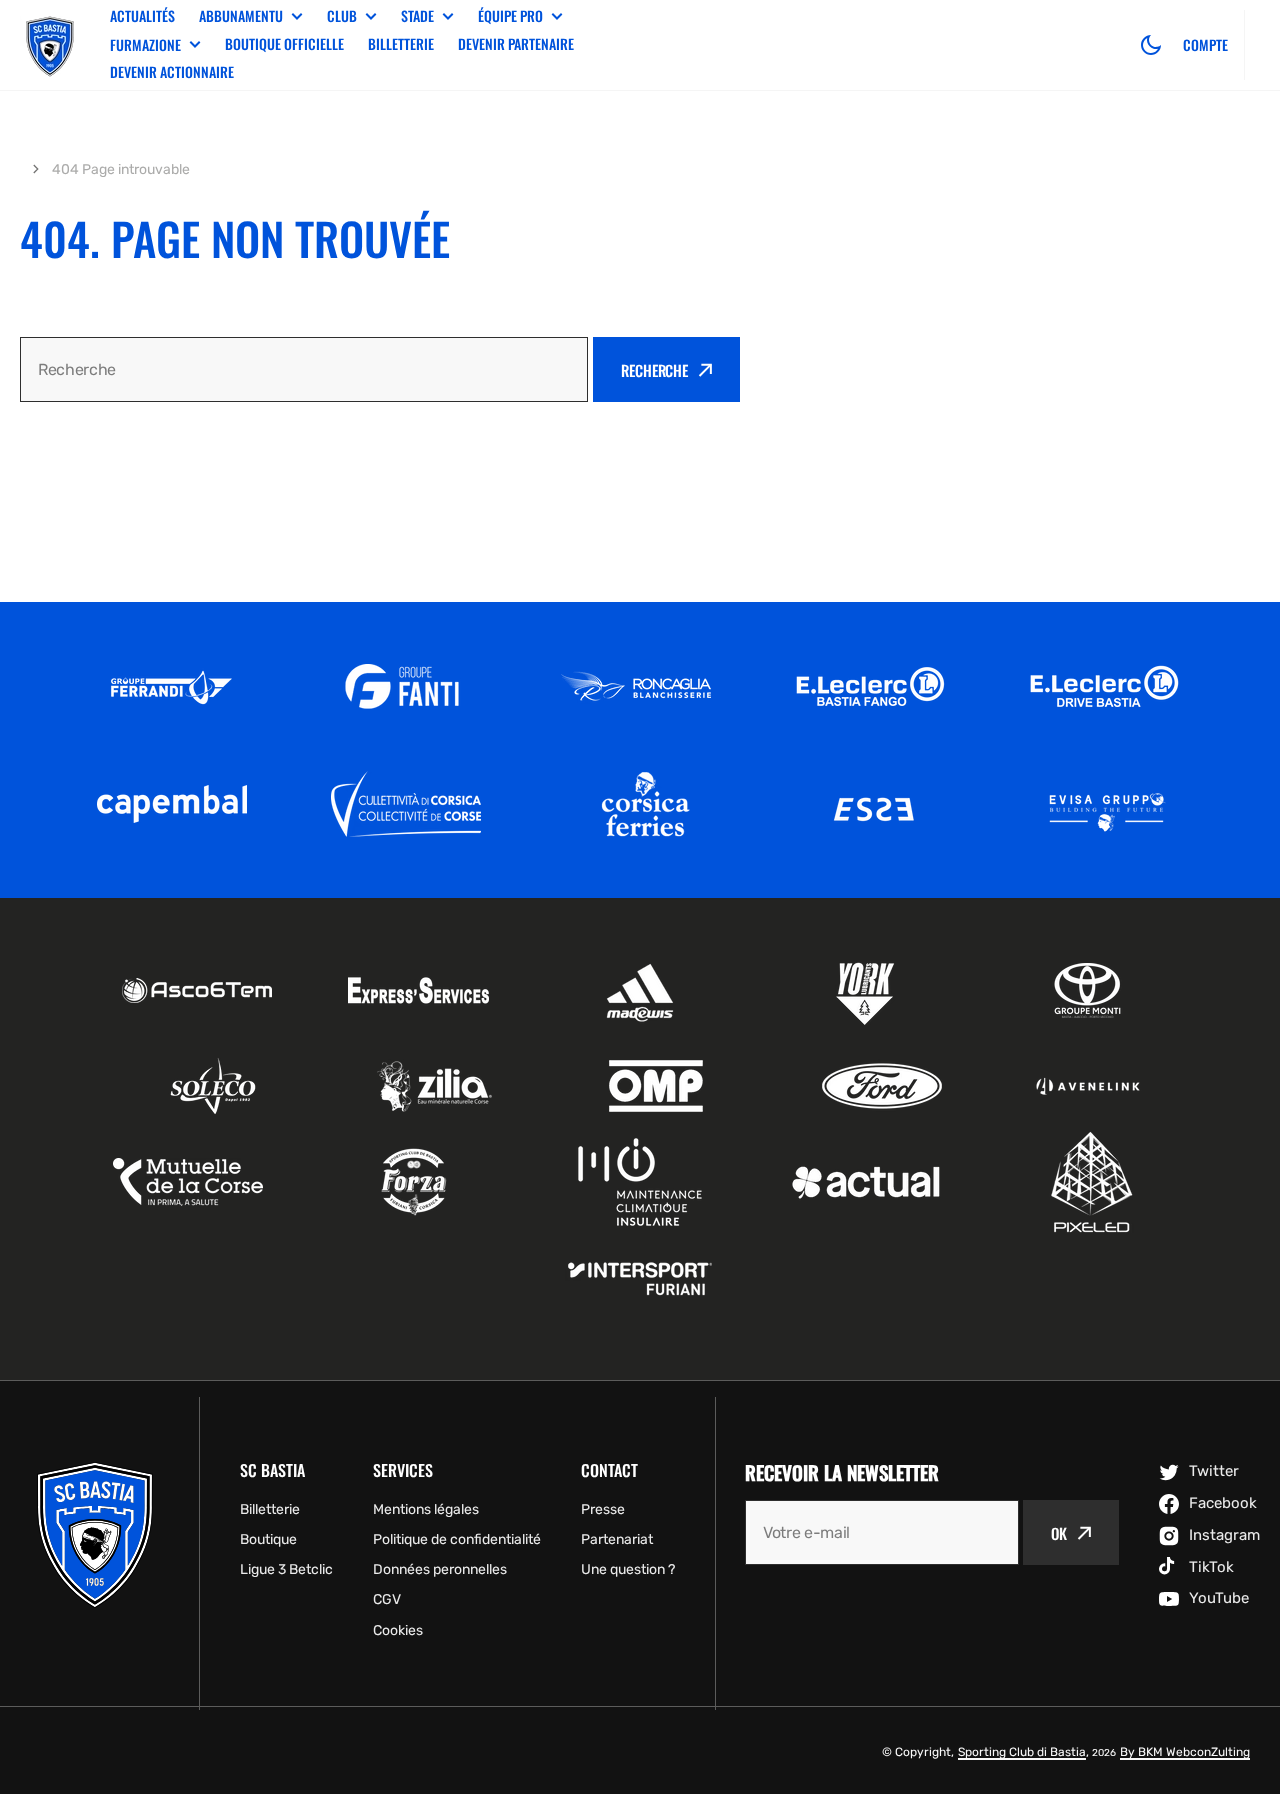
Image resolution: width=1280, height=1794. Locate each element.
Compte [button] (1205, 45)
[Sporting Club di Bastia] (50, 45)
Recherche (654, 370)
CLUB (342, 16)
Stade (417, 16)
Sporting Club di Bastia (1022, 1752)
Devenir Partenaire (516, 43)
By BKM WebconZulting (1185, 1752)
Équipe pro (510, 16)
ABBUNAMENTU (241, 16)
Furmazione (145, 45)
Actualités (142, 15)
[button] (1151, 45)
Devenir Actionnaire (172, 71)
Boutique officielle (284, 43)
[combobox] (304, 369)
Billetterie (401, 43)
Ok (1059, 1533)
